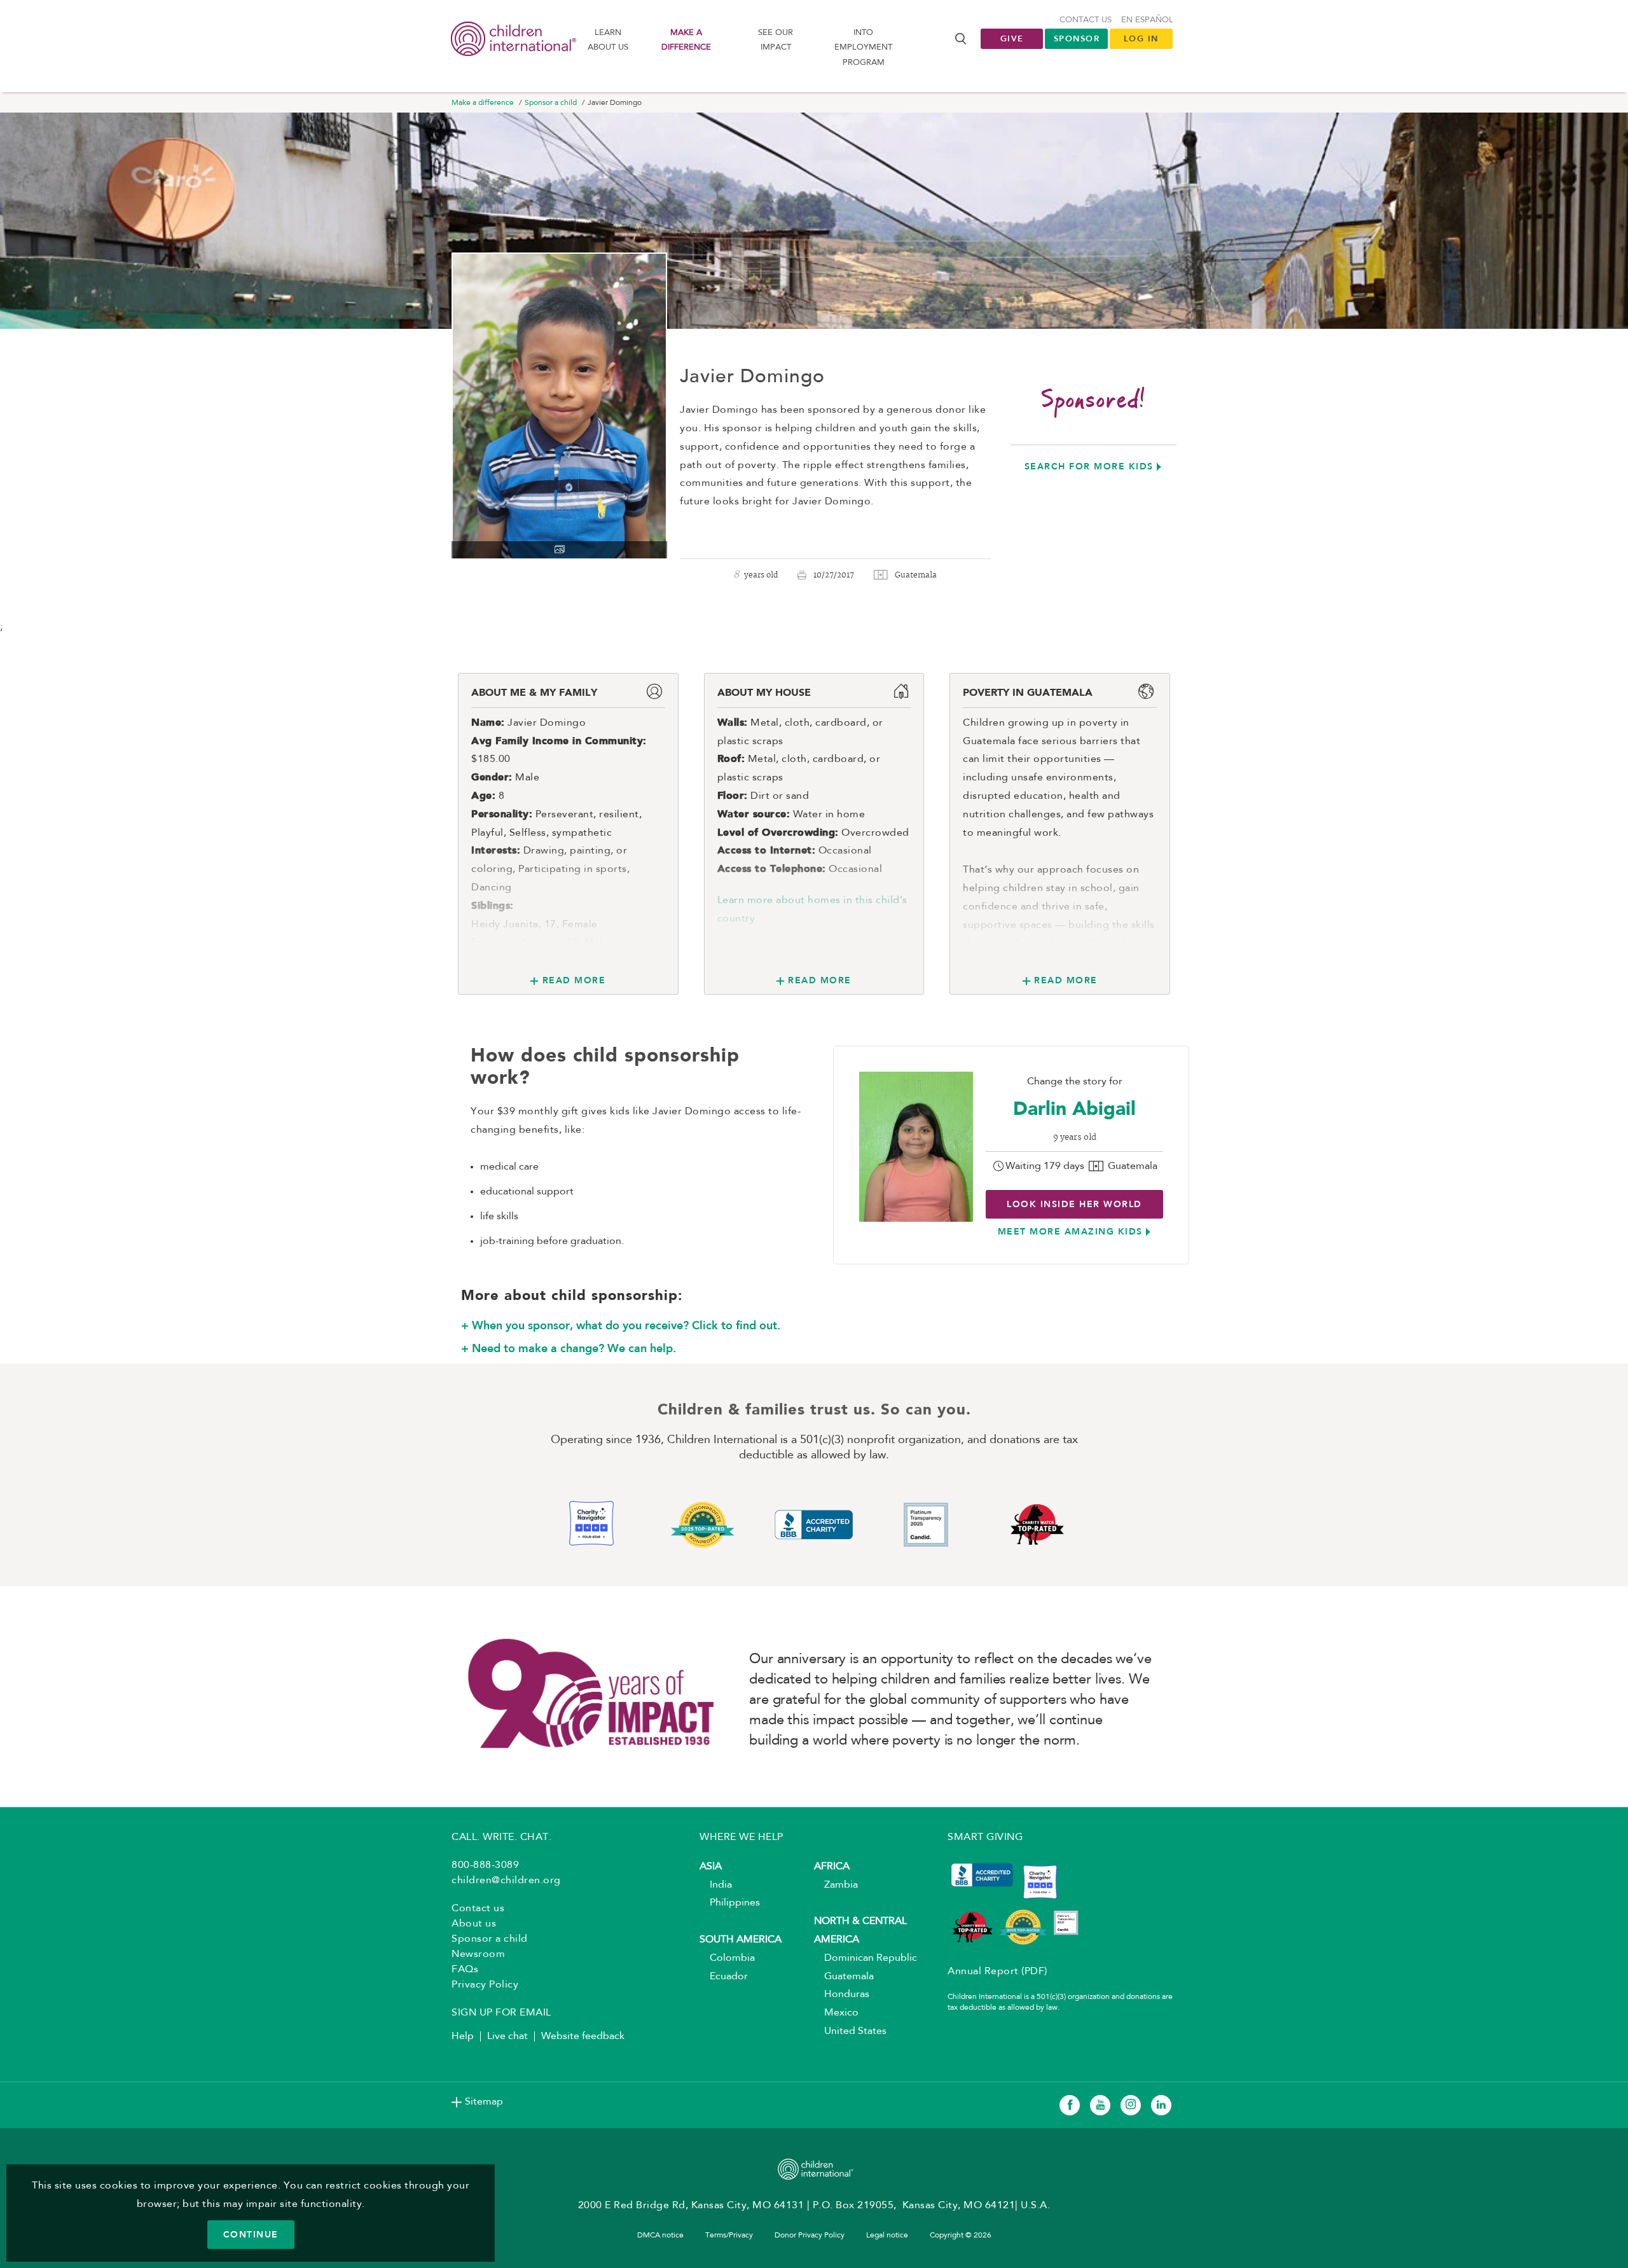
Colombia (727, 1958)
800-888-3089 (485, 1865)
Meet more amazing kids (1070, 1231)
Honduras (842, 1995)
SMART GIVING (985, 1837)
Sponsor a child (551, 103)
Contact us (1086, 20)
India (716, 1885)
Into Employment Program (863, 48)
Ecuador (724, 1977)
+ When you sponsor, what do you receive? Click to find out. (621, 1325)
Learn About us (608, 40)
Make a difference (686, 40)
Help (463, 2036)
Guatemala (844, 1977)
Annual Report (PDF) (997, 1972)
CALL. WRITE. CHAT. (501, 1837)
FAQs (465, 1970)
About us (474, 1924)
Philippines (730, 1903)
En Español (1147, 20)
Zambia (836, 1885)
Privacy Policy (485, 1985)
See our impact (776, 40)
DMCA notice (660, 2236)
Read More (574, 980)
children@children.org (506, 1881)
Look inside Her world (1074, 1204)
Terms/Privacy (729, 2236)
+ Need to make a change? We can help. (569, 1348)
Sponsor (1077, 38)
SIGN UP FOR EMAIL (501, 2013)
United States (850, 2031)
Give (1012, 38)
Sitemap (484, 2102)
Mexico (836, 2013)
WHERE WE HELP (742, 1837)
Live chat (507, 2036)
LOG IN (1141, 38)
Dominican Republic (866, 1958)
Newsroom (478, 1954)
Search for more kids (1089, 466)
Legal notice (887, 2236)
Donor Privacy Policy (810, 2236)
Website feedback (583, 2036)
